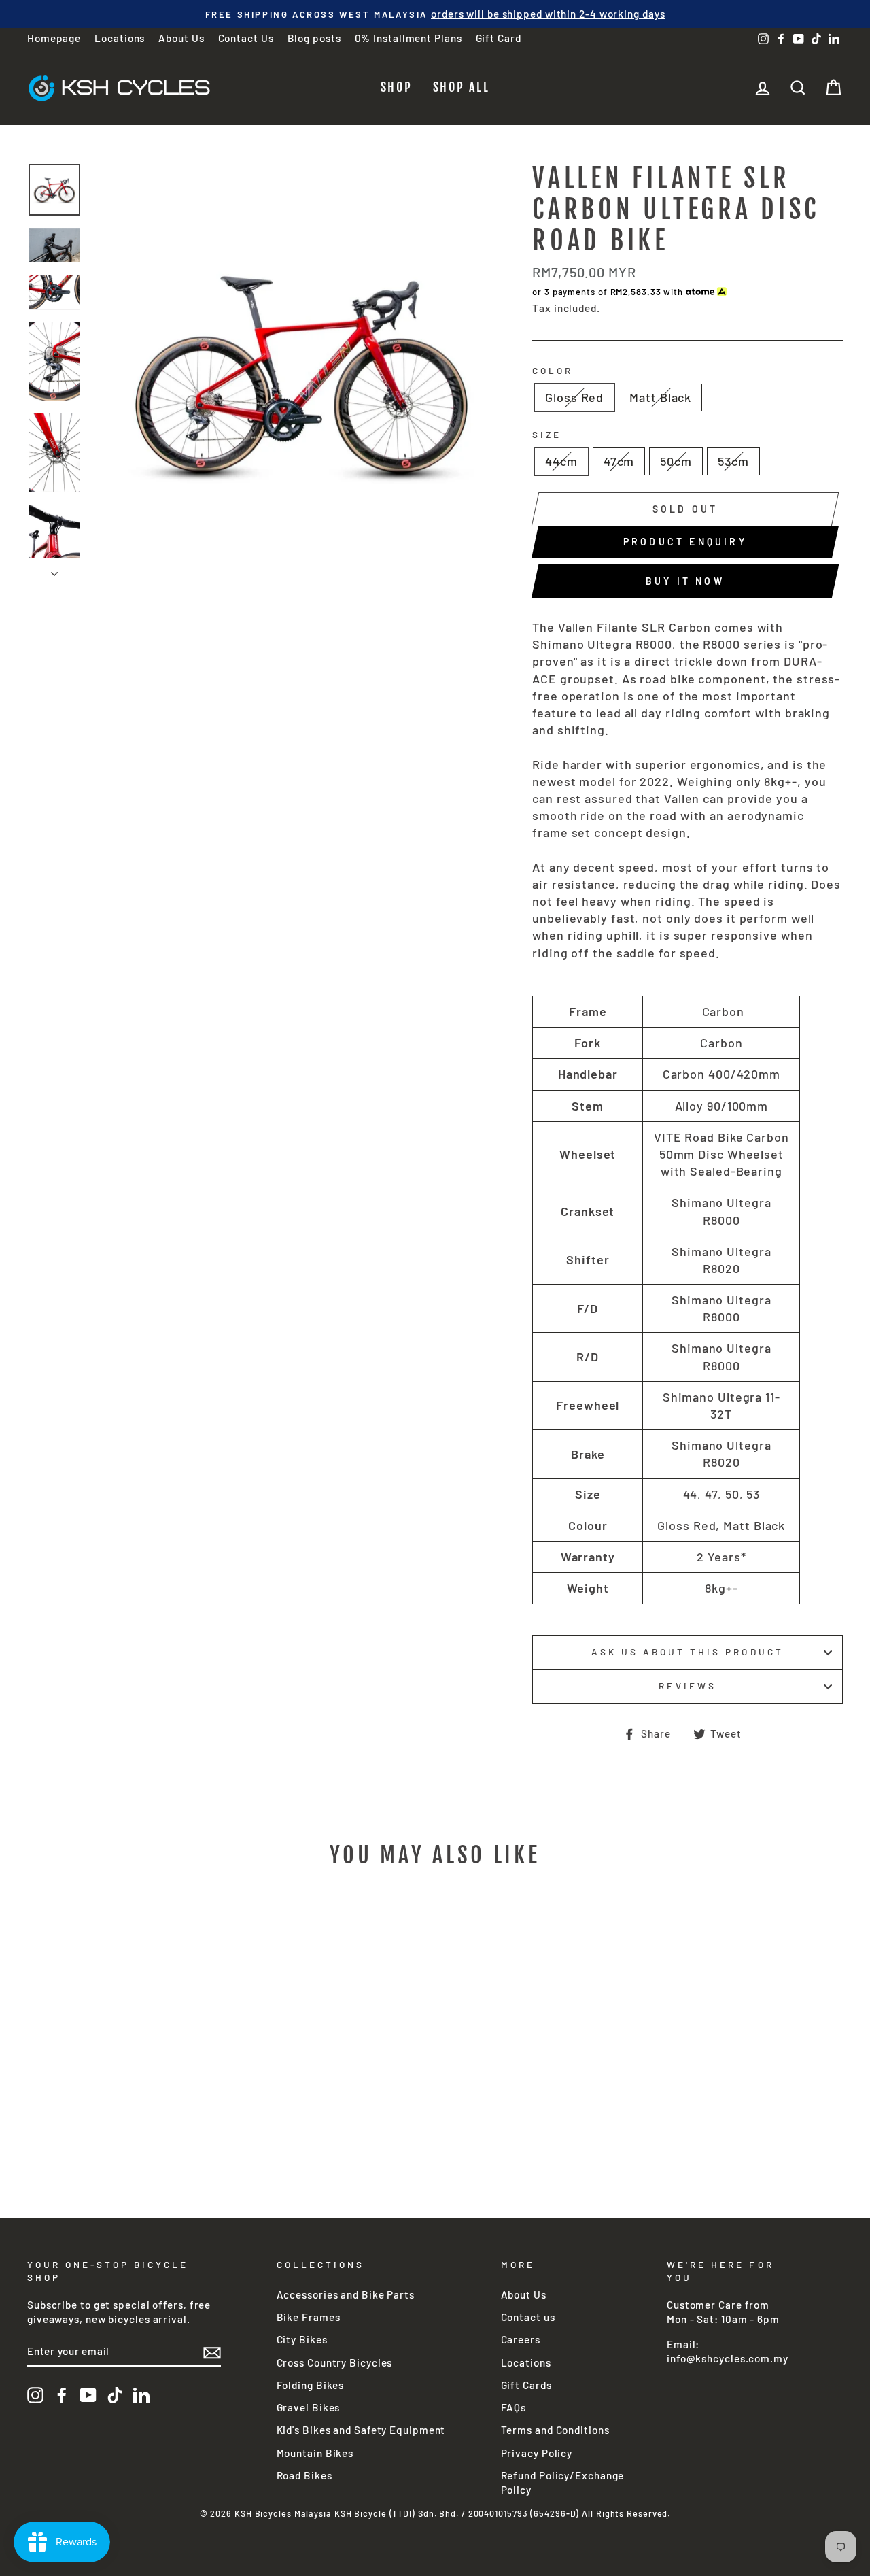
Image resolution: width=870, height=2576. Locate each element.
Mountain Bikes (315, 2453)
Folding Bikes (311, 2385)
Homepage (54, 38)
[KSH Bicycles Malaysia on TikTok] (115, 2395)
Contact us (528, 2317)
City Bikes (302, 2339)
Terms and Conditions (555, 2430)
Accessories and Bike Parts (346, 2294)
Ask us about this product (687, 1651)
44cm (561, 461)
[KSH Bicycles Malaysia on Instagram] (35, 2395)
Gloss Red (574, 397)
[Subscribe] (212, 2352)
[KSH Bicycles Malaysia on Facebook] (62, 2395)
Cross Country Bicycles (335, 2362)
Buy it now (685, 581)
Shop (397, 87)
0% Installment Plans (408, 38)
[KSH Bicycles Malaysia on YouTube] (88, 2395)
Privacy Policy (537, 2453)
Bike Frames (309, 2317)
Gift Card (499, 38)
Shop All (462, 87)
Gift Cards (526, 2385)
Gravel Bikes (309, 2407)
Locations (120, 38)
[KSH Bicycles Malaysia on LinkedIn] (141, 2395)
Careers (521, 2339)
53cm (733, 461)
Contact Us (246, 38)
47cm (619, 461)
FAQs (514, 2407)
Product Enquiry (685, 542)
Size (547, 434)
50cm (676, 461)
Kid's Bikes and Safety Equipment (361, 2430)
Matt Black (660, 397)
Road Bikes (304, 2475)
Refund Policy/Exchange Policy (563, 2482)
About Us (181, 38)
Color (553, 370)
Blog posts (314, 38)
